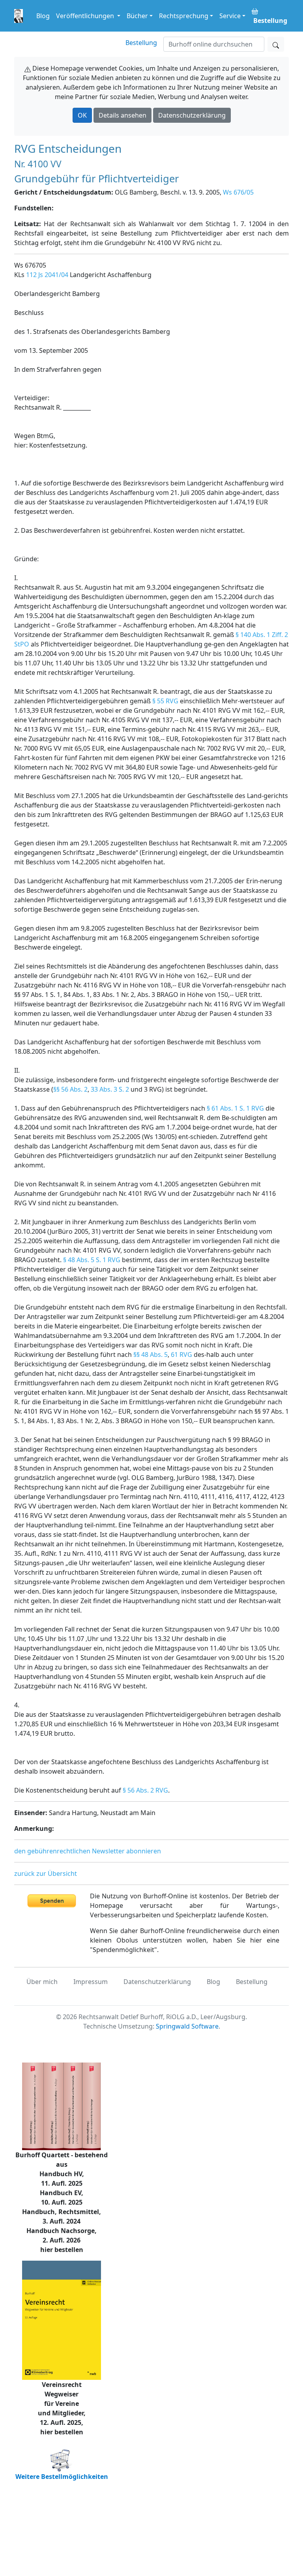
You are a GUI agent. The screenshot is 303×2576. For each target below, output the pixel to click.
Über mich (42, 1982)
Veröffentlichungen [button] (86, 16)
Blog (43, 16)
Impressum (91, 1982)
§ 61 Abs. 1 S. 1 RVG (235, 1108)
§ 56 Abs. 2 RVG (145, 1790)
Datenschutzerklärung (192, 115)
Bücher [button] (137, 16)
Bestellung (141, 43)
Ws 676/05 (238, 192)
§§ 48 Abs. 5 (151, 1355)
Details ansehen (123, 115)
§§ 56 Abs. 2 (70, 1089)
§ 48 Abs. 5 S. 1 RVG (92, 1260)
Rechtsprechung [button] (184, 16)
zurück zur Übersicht (46, 1873)
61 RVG (181, 1355)
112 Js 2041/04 (47, 275)
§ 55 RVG (165, 701)
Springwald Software (187, 2026)
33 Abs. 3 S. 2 (110, 1089)
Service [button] (230, 16)
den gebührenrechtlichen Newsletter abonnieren (88, 1851)
